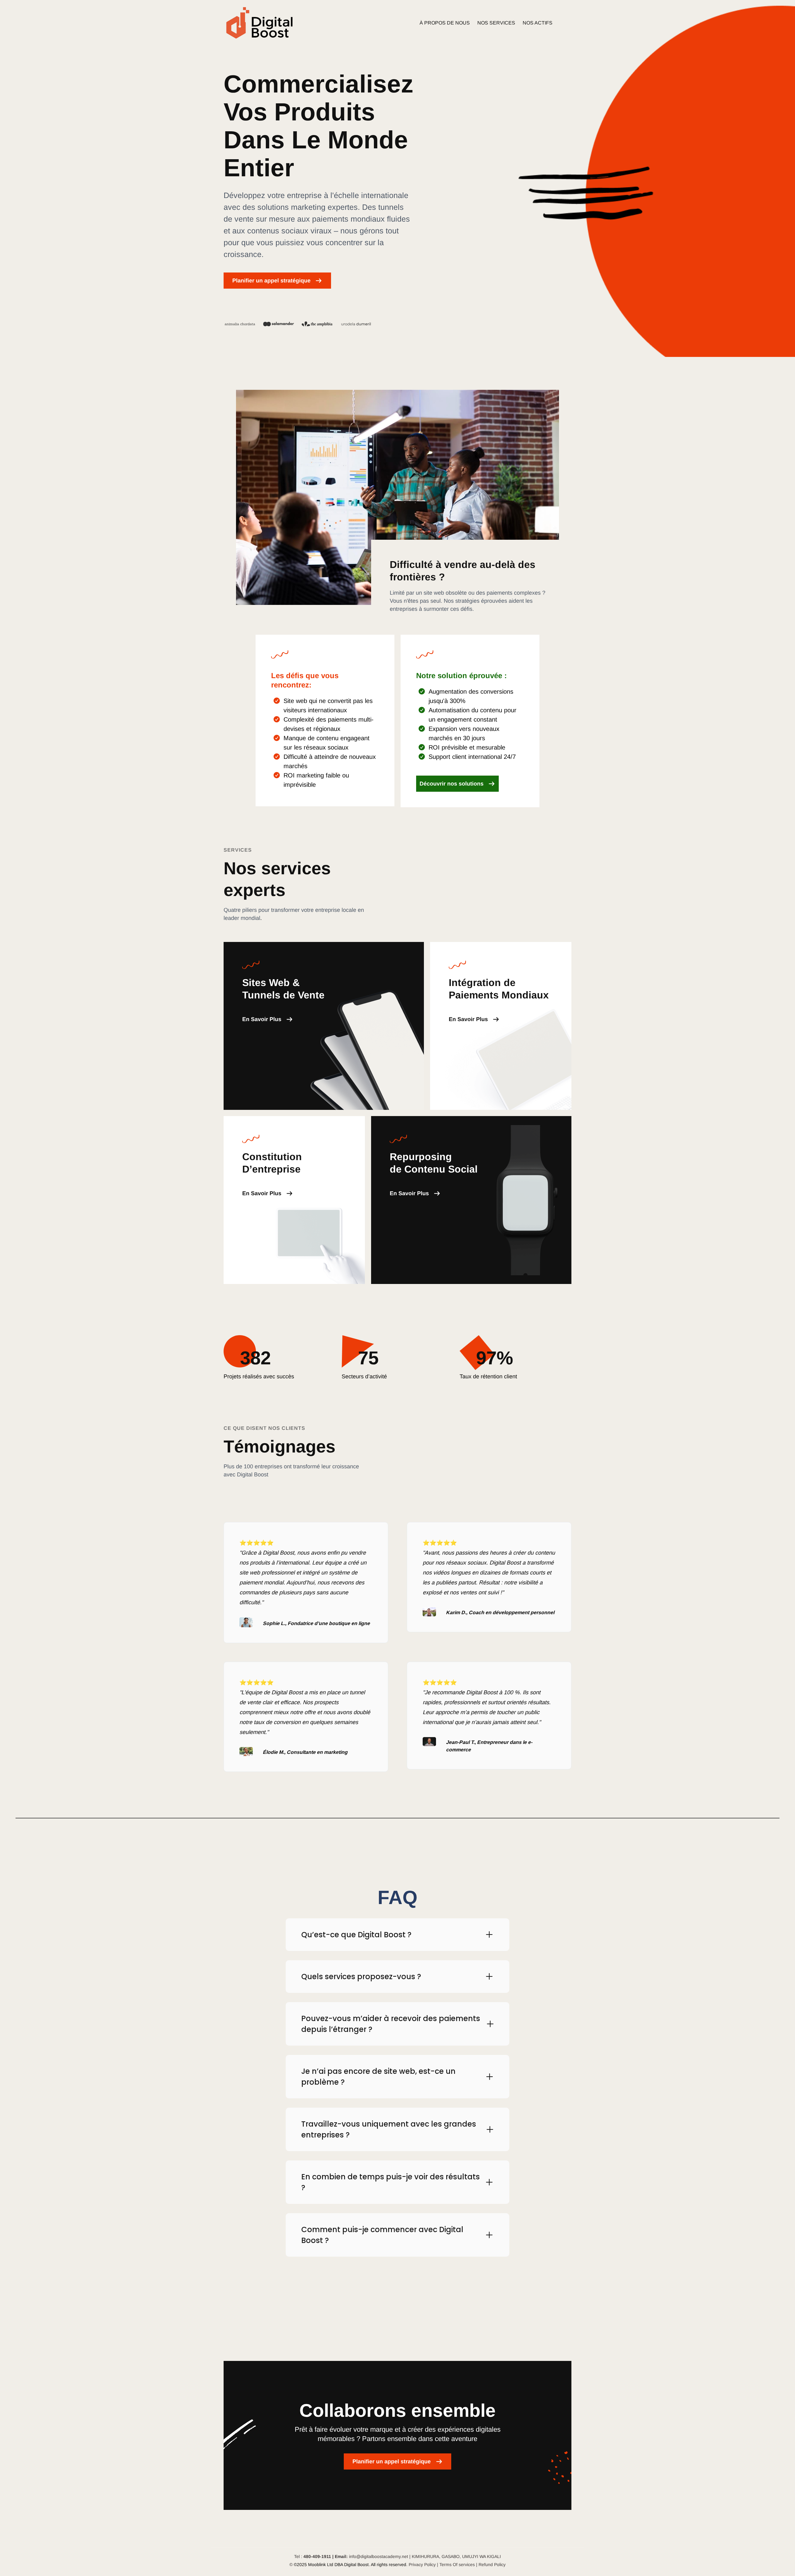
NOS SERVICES (496, 23)
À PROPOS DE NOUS (445, 23)
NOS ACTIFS (538, 23)
